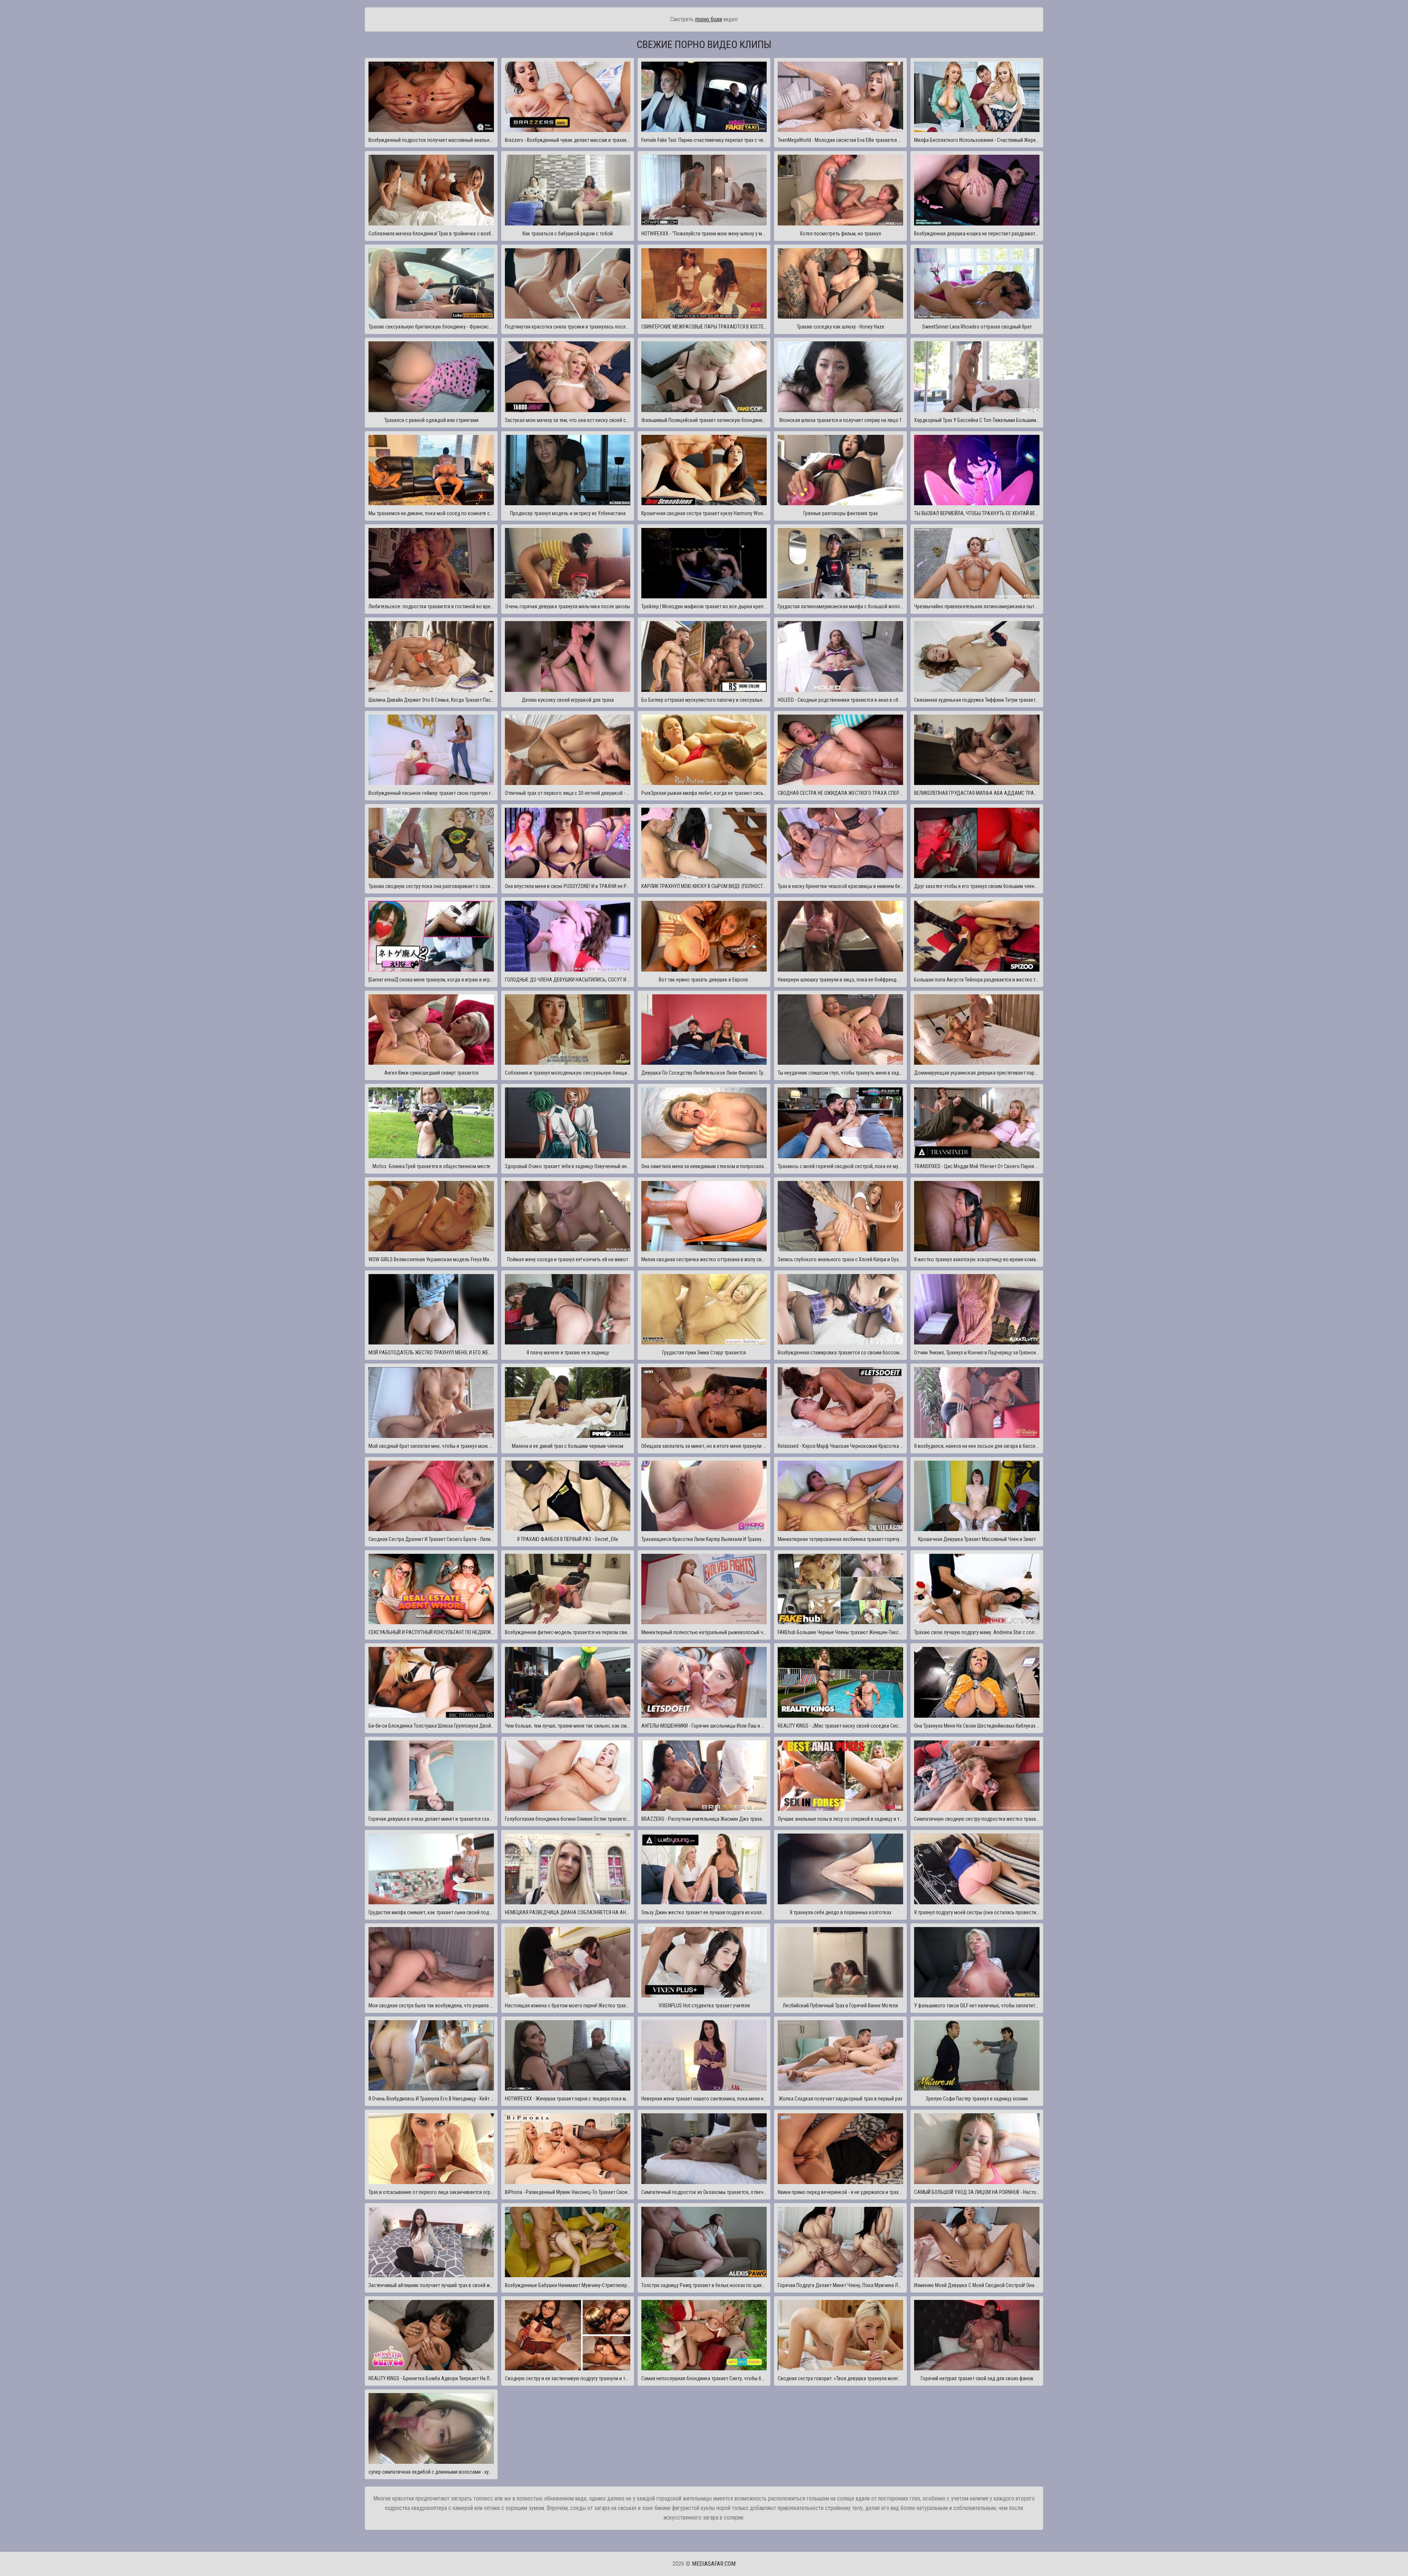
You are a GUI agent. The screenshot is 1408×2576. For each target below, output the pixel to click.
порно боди (709, 19)
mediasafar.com (714, 2564)
